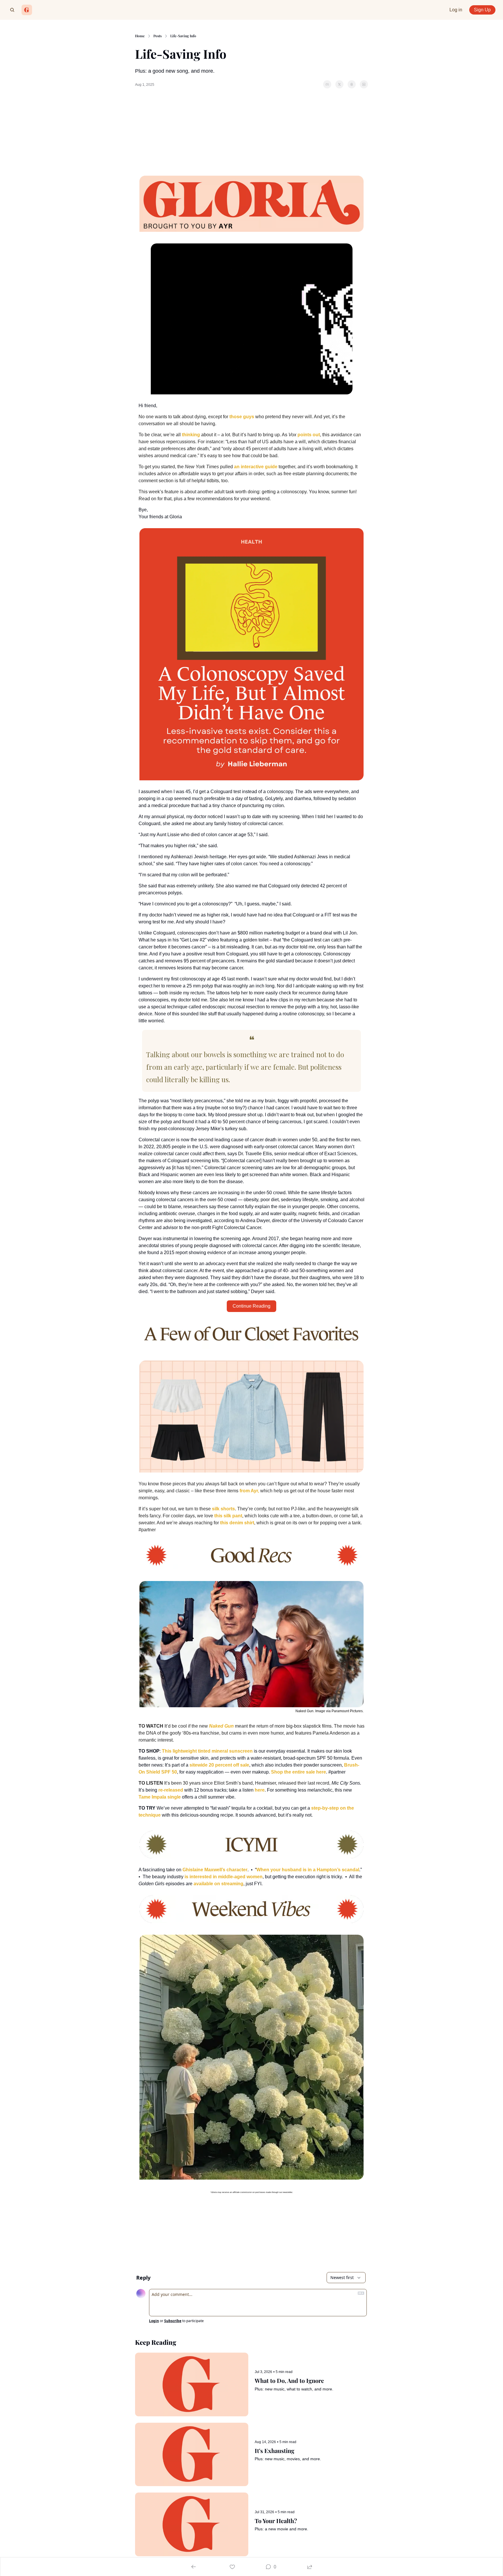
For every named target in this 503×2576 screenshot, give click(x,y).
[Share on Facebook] (327, 84)
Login (154, 2321)
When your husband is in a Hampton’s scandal (308, 1870)
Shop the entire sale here (299, 1772)
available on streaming (218, 1884)
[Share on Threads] (352, 84)
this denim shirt (237, 1523)
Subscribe (173, 2321)
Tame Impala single (160, 1797)
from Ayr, (249, 1491)
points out (309, 435)
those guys (242, 417)
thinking (191, 435)
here (260, 1790)
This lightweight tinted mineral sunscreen (207, 1751)
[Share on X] (339, 84)
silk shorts (223, 1509)
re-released (171, 1790)
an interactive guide (256, 467)
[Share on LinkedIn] (364, 84)
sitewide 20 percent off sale (219, 1765)
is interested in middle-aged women (224, 1877)
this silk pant (228, 1516)
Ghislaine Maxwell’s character (215, 1870)
